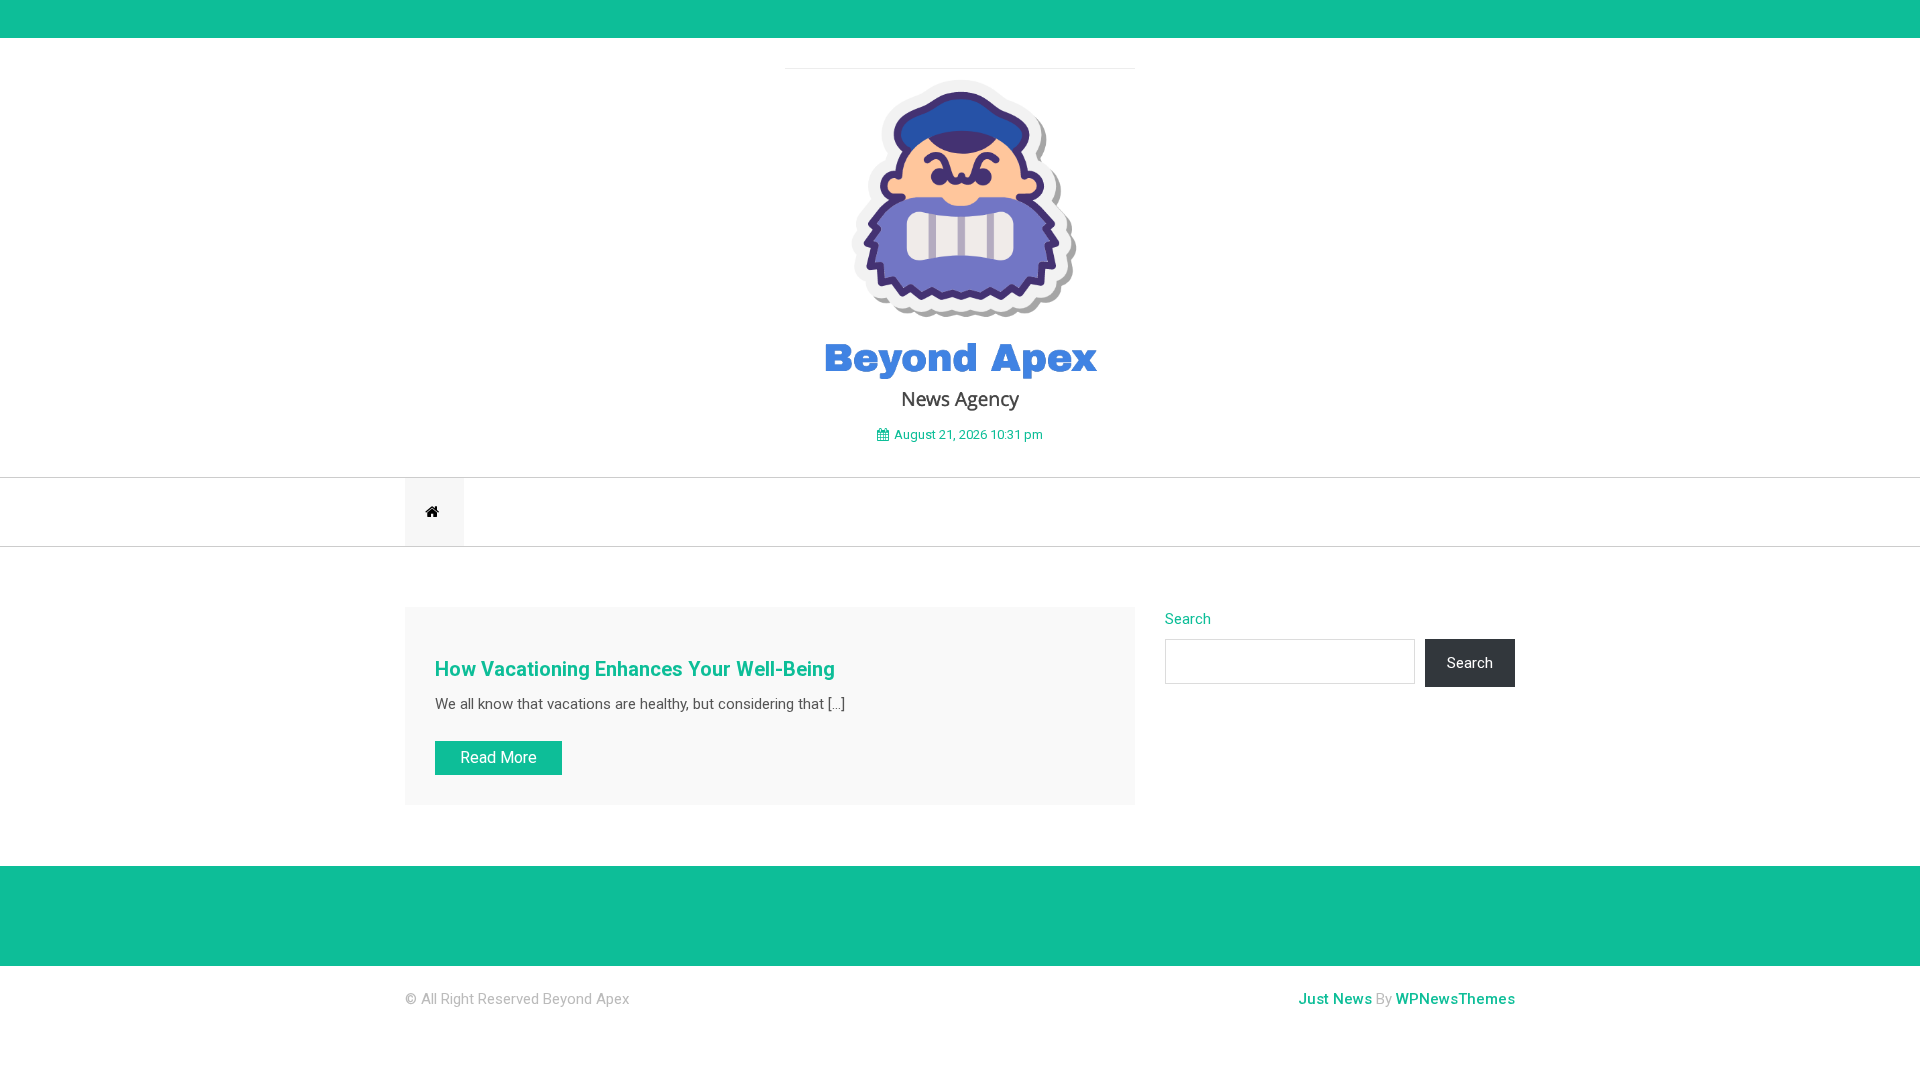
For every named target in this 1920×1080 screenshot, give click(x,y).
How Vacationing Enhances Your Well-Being (635, 669)
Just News (1335, 999)
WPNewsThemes (1455, 999)
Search (1188, 619)
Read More (498, 757)
